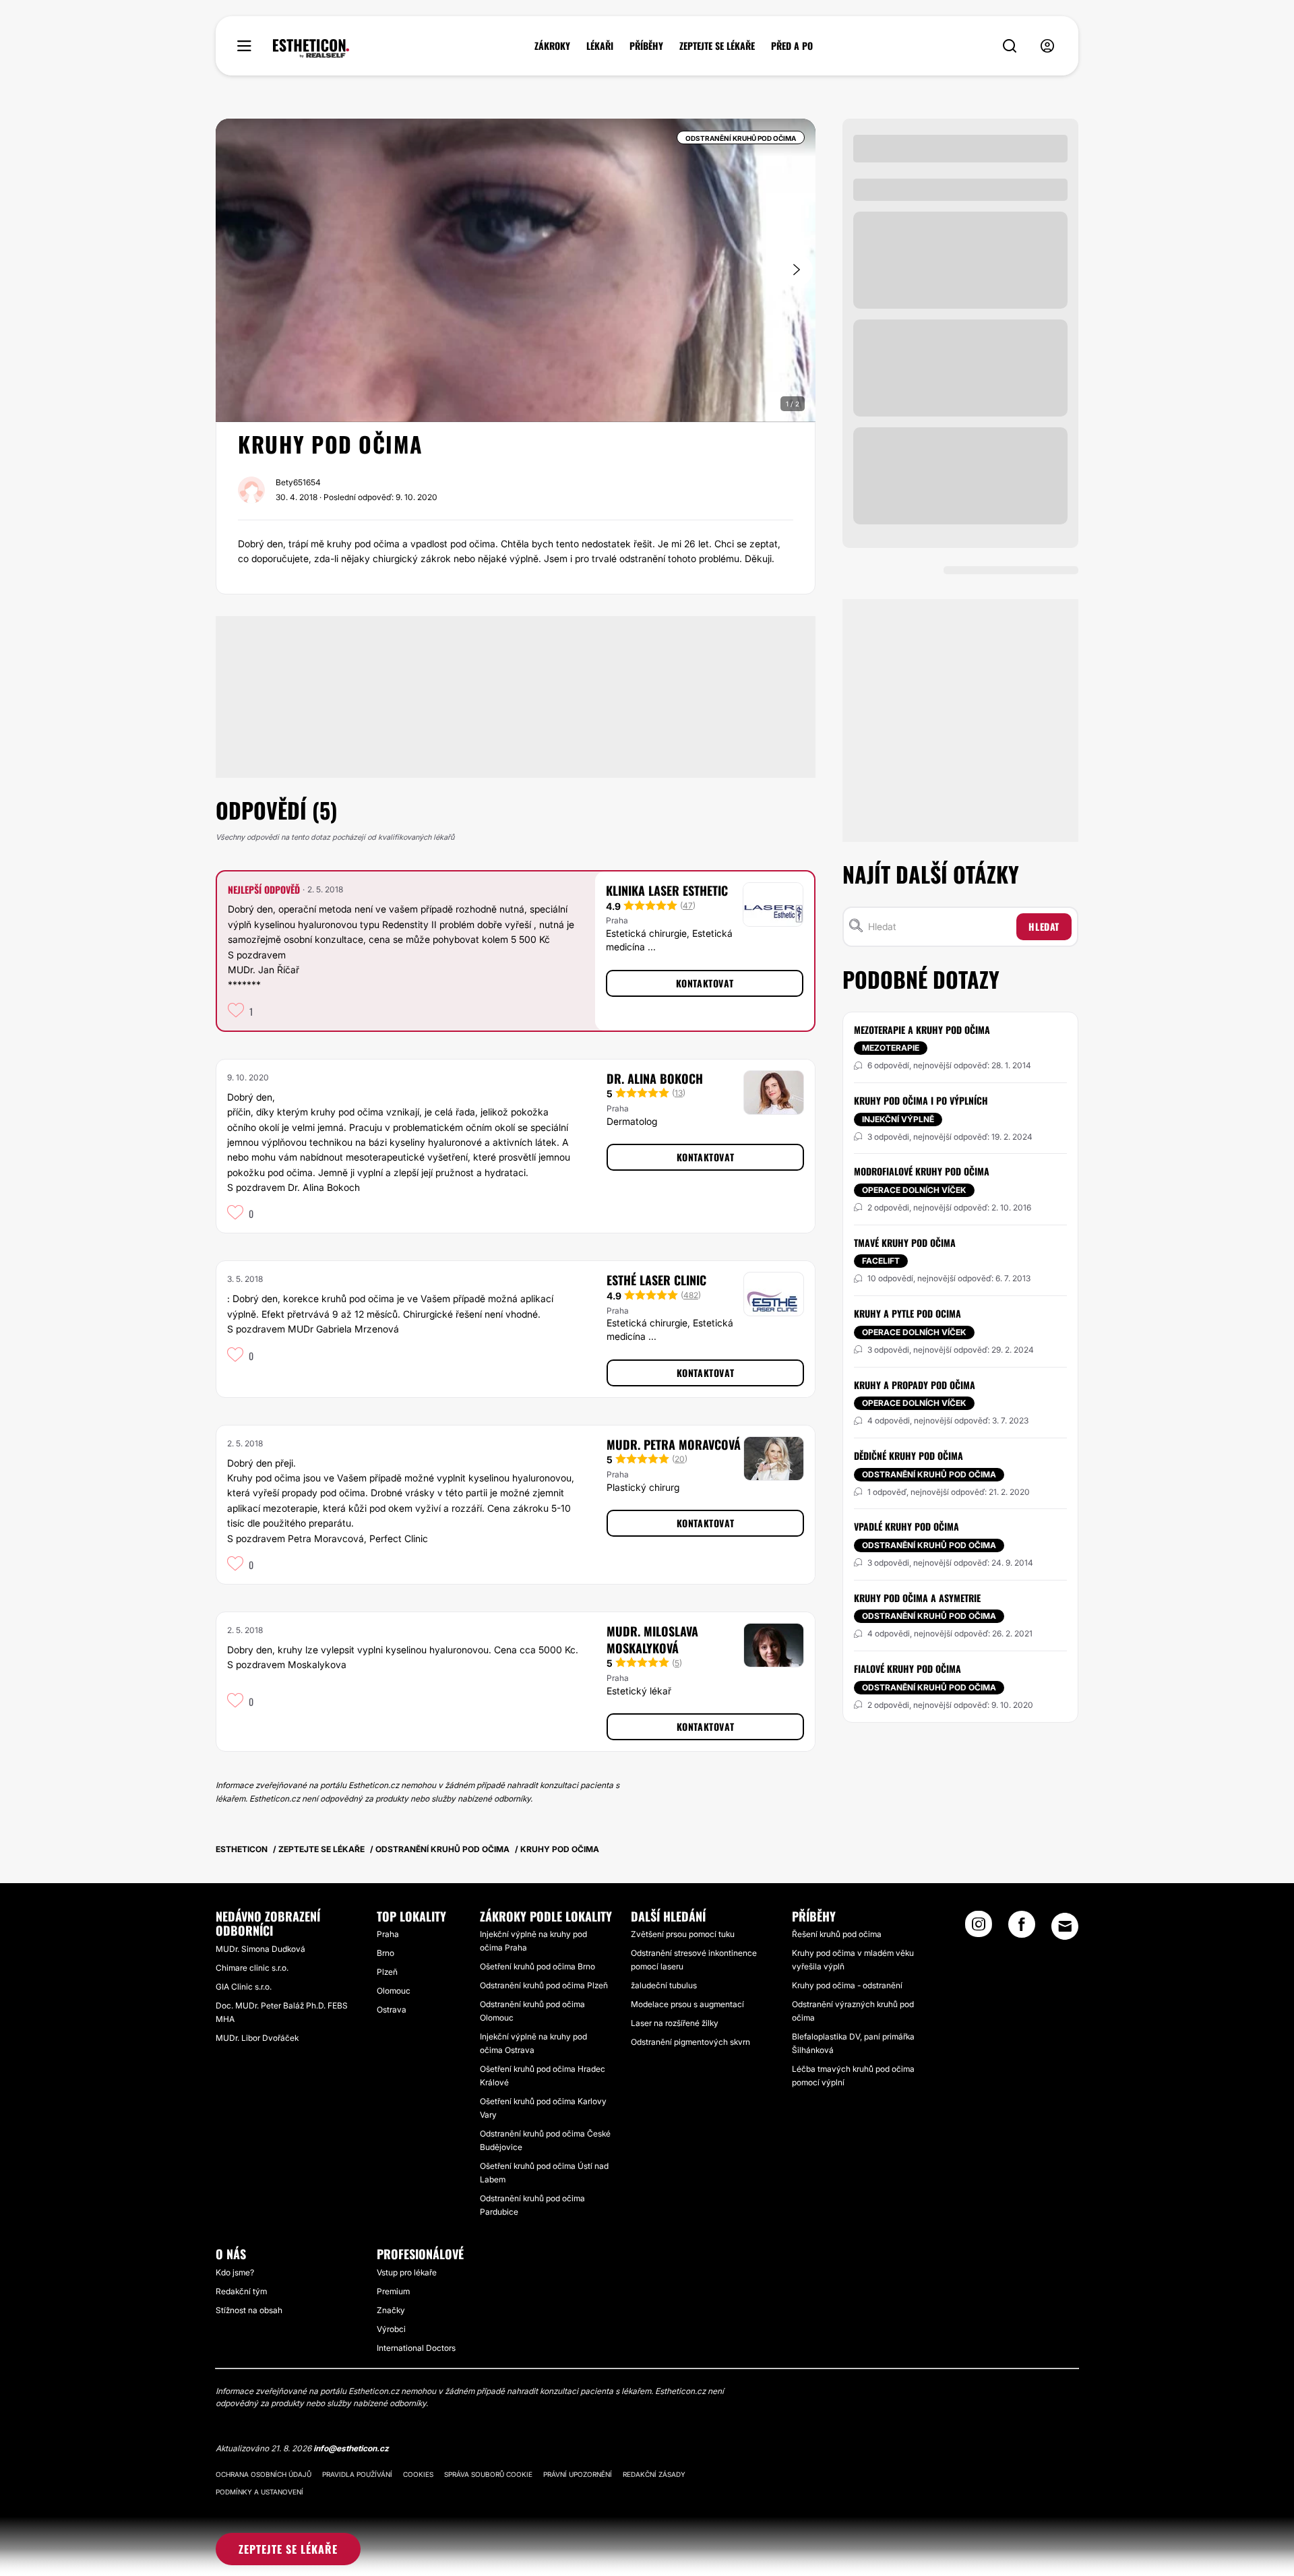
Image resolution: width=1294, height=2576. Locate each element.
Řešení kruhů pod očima (837, 1934)
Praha (388, 1934)
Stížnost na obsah (249, 2310)
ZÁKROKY (552, 46)
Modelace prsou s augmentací (687, 2004)
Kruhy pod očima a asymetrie (917, 1598)
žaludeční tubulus (664, 1985)
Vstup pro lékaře (407, 2272)
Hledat (1044, 926)
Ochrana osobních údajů (264, 2474)
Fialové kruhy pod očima (907, 1668)
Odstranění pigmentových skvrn (690, 2042)
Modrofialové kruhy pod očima (922, 1171)
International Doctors (416, 2348)
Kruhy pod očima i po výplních (921, 1100)
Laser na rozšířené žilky (675, 2023)
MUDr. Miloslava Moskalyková (652, 1639)
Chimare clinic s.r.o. (252, 1968)
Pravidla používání (357, 2474)
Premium (393, 2291)
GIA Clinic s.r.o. (244, 1987)
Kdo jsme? (235, 2272)
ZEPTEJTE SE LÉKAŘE (717, 46)
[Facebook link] (1022, 1928)
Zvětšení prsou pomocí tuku (683, 1934)
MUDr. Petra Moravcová (674, 1444)
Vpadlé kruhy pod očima (906, 1526)
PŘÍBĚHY (646, 46)
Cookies (418, 2474)
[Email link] (1065, 1926)
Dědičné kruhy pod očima (908, 1455)
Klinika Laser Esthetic (667, 890)
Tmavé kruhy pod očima (905, 1243)
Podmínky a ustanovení (259, 2492)
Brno (386, 1953)
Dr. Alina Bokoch (655, 1078)
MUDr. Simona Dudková (260, 1949)
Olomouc (394, 1991)
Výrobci (391, 2329)
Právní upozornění (578, 2474)
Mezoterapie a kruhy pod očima (922, 1030)
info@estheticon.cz (351, 2448)
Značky (391, 2310)
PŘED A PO (792, 46)
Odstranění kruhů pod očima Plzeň (544, 1985)
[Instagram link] (979, 1928)
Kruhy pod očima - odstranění (847, 1985)
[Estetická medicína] (311, 49)
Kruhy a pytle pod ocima (907, 1313)
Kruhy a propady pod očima (915, 1385)
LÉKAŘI (600, 46)
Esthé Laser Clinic (656, 1280)
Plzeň (387, 1972)
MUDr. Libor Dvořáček (257, 2038)
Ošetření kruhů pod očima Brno (537, 1966)
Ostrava (392, 2010)
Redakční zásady (654, 2474)
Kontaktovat (705, 983)
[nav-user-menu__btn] (1047, 46)
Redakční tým (241, 2291)
